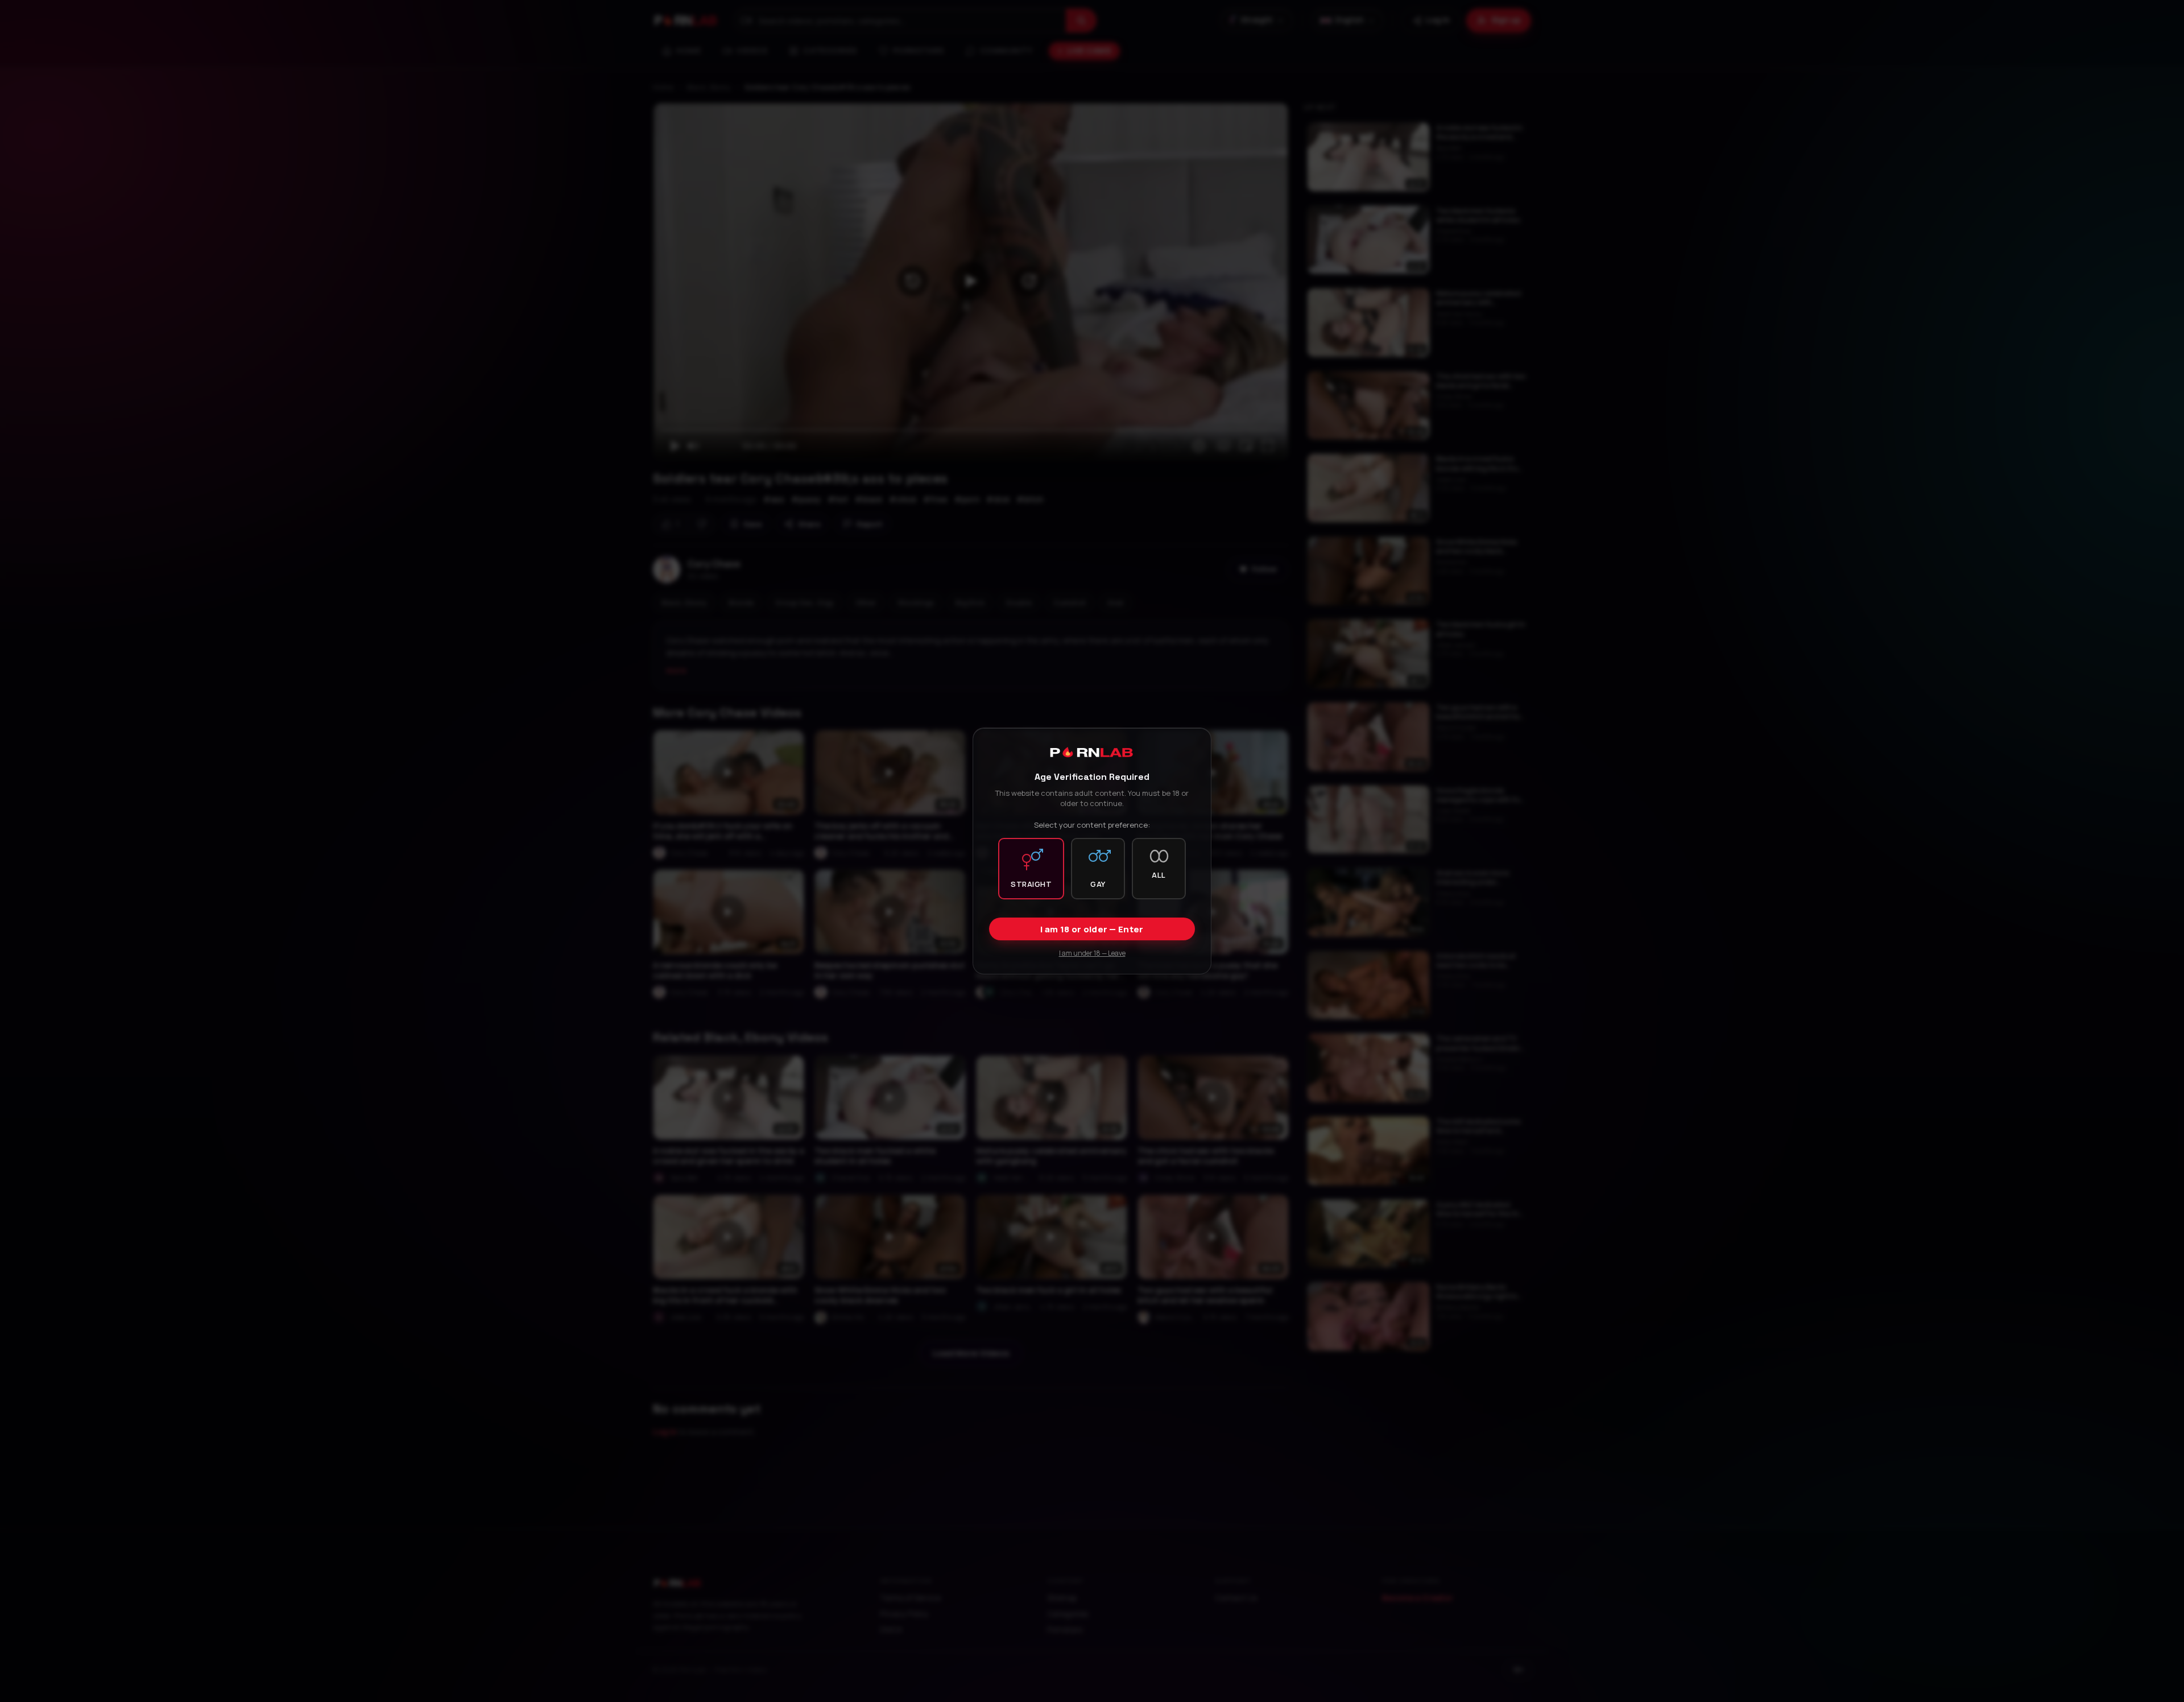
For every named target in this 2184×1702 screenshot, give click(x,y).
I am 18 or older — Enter (1092, 929)
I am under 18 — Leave (1092, 953)
